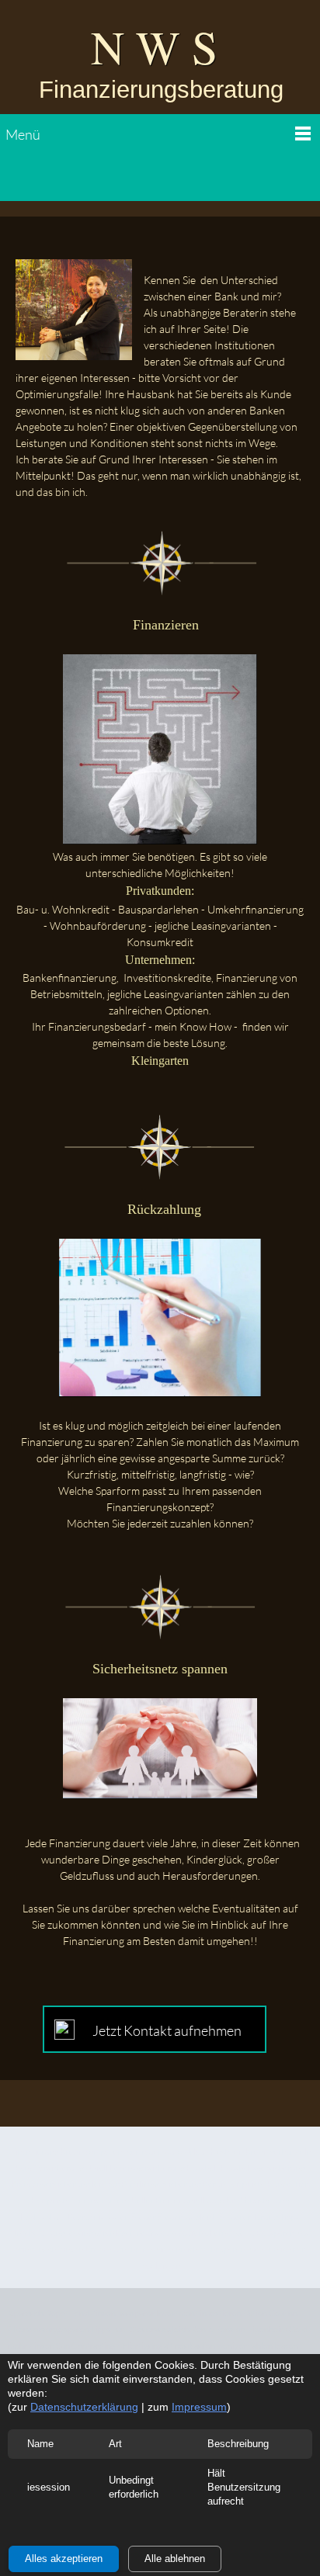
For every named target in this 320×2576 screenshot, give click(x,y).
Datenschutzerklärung (84, 2407)
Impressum (199, 2407)
